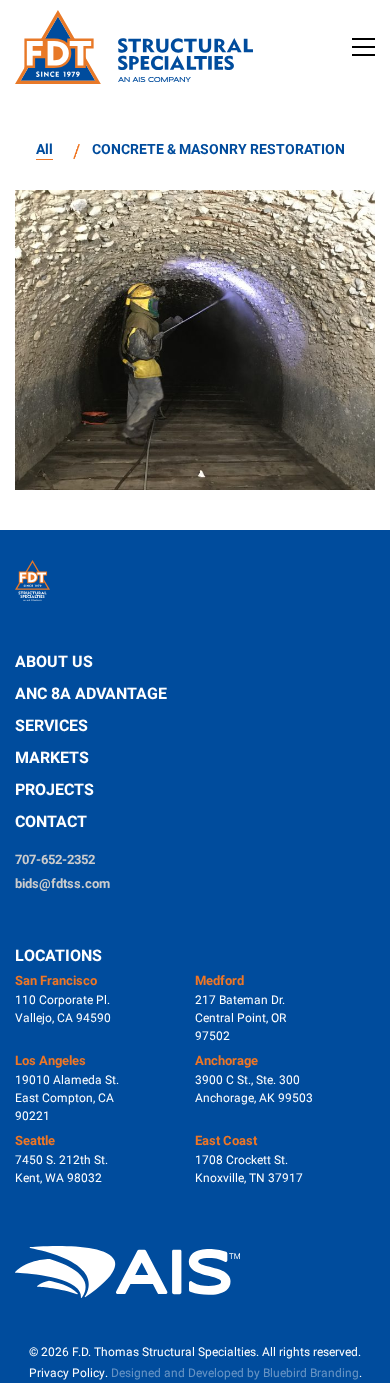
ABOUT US (54, 661)
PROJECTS (54, 789)
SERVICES (51, 725)
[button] (363, 47)
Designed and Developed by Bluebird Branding (235, 1373)
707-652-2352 (55, 859)
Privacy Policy (67, 1373)
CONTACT (51, 821)
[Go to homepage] (140, 47)
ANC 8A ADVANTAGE (91, 693)
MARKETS (52, 757)
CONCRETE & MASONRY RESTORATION (218, 149)
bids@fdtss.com (62, 883)
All (44, 149)
